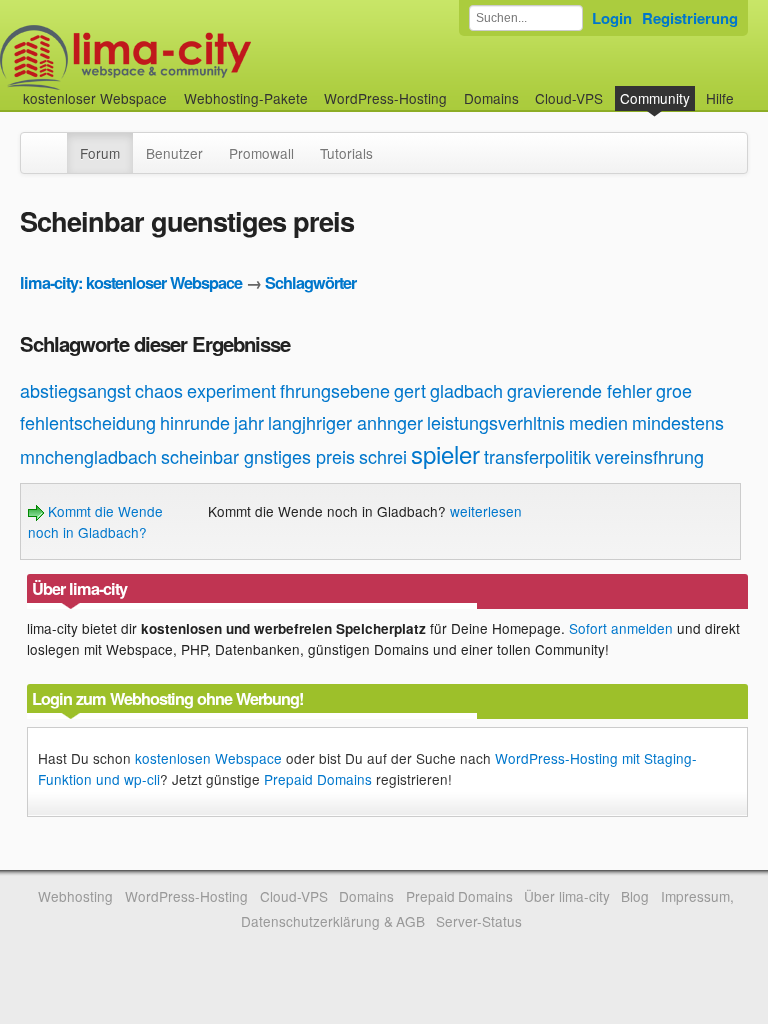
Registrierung (690, 18)
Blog (635, 896)
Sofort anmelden (621, 628)
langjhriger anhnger (345, 422)
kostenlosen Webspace (208, 758)
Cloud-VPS (569, 98)
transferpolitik (537, 456)
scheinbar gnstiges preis (258, 456)
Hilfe (720, 98)
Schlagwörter (310, 282)
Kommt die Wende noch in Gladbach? (95, 521)
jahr (249, 422)
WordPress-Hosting (385, 98)
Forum (100, 153)
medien (598, 422)
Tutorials (346, 153)
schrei (383, 456)
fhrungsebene (335, 390)
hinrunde (195, 422)
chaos (159, 390)
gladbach (466, 390)
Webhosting (75, 896)
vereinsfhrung (649, 456)
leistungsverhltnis (496, 422)
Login (612, 18)
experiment (231, 390)
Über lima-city (566, 896)
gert (410, 390)
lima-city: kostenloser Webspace (131, 282)
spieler (445, 453)
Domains (491, 98)
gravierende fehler (579, 390)
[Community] (54, 143)
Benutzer (174, 153)
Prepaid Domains (318, 779)
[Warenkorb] (750, 88)
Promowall (261, 153)
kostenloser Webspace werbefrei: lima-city (200, 57)
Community (655, 98)
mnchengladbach (88, 456)
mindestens (678, 422)
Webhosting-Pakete (246, 98)
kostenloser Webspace (95, 98)
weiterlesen (486, 511)
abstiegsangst (75, 390)
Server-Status (479, 921)
